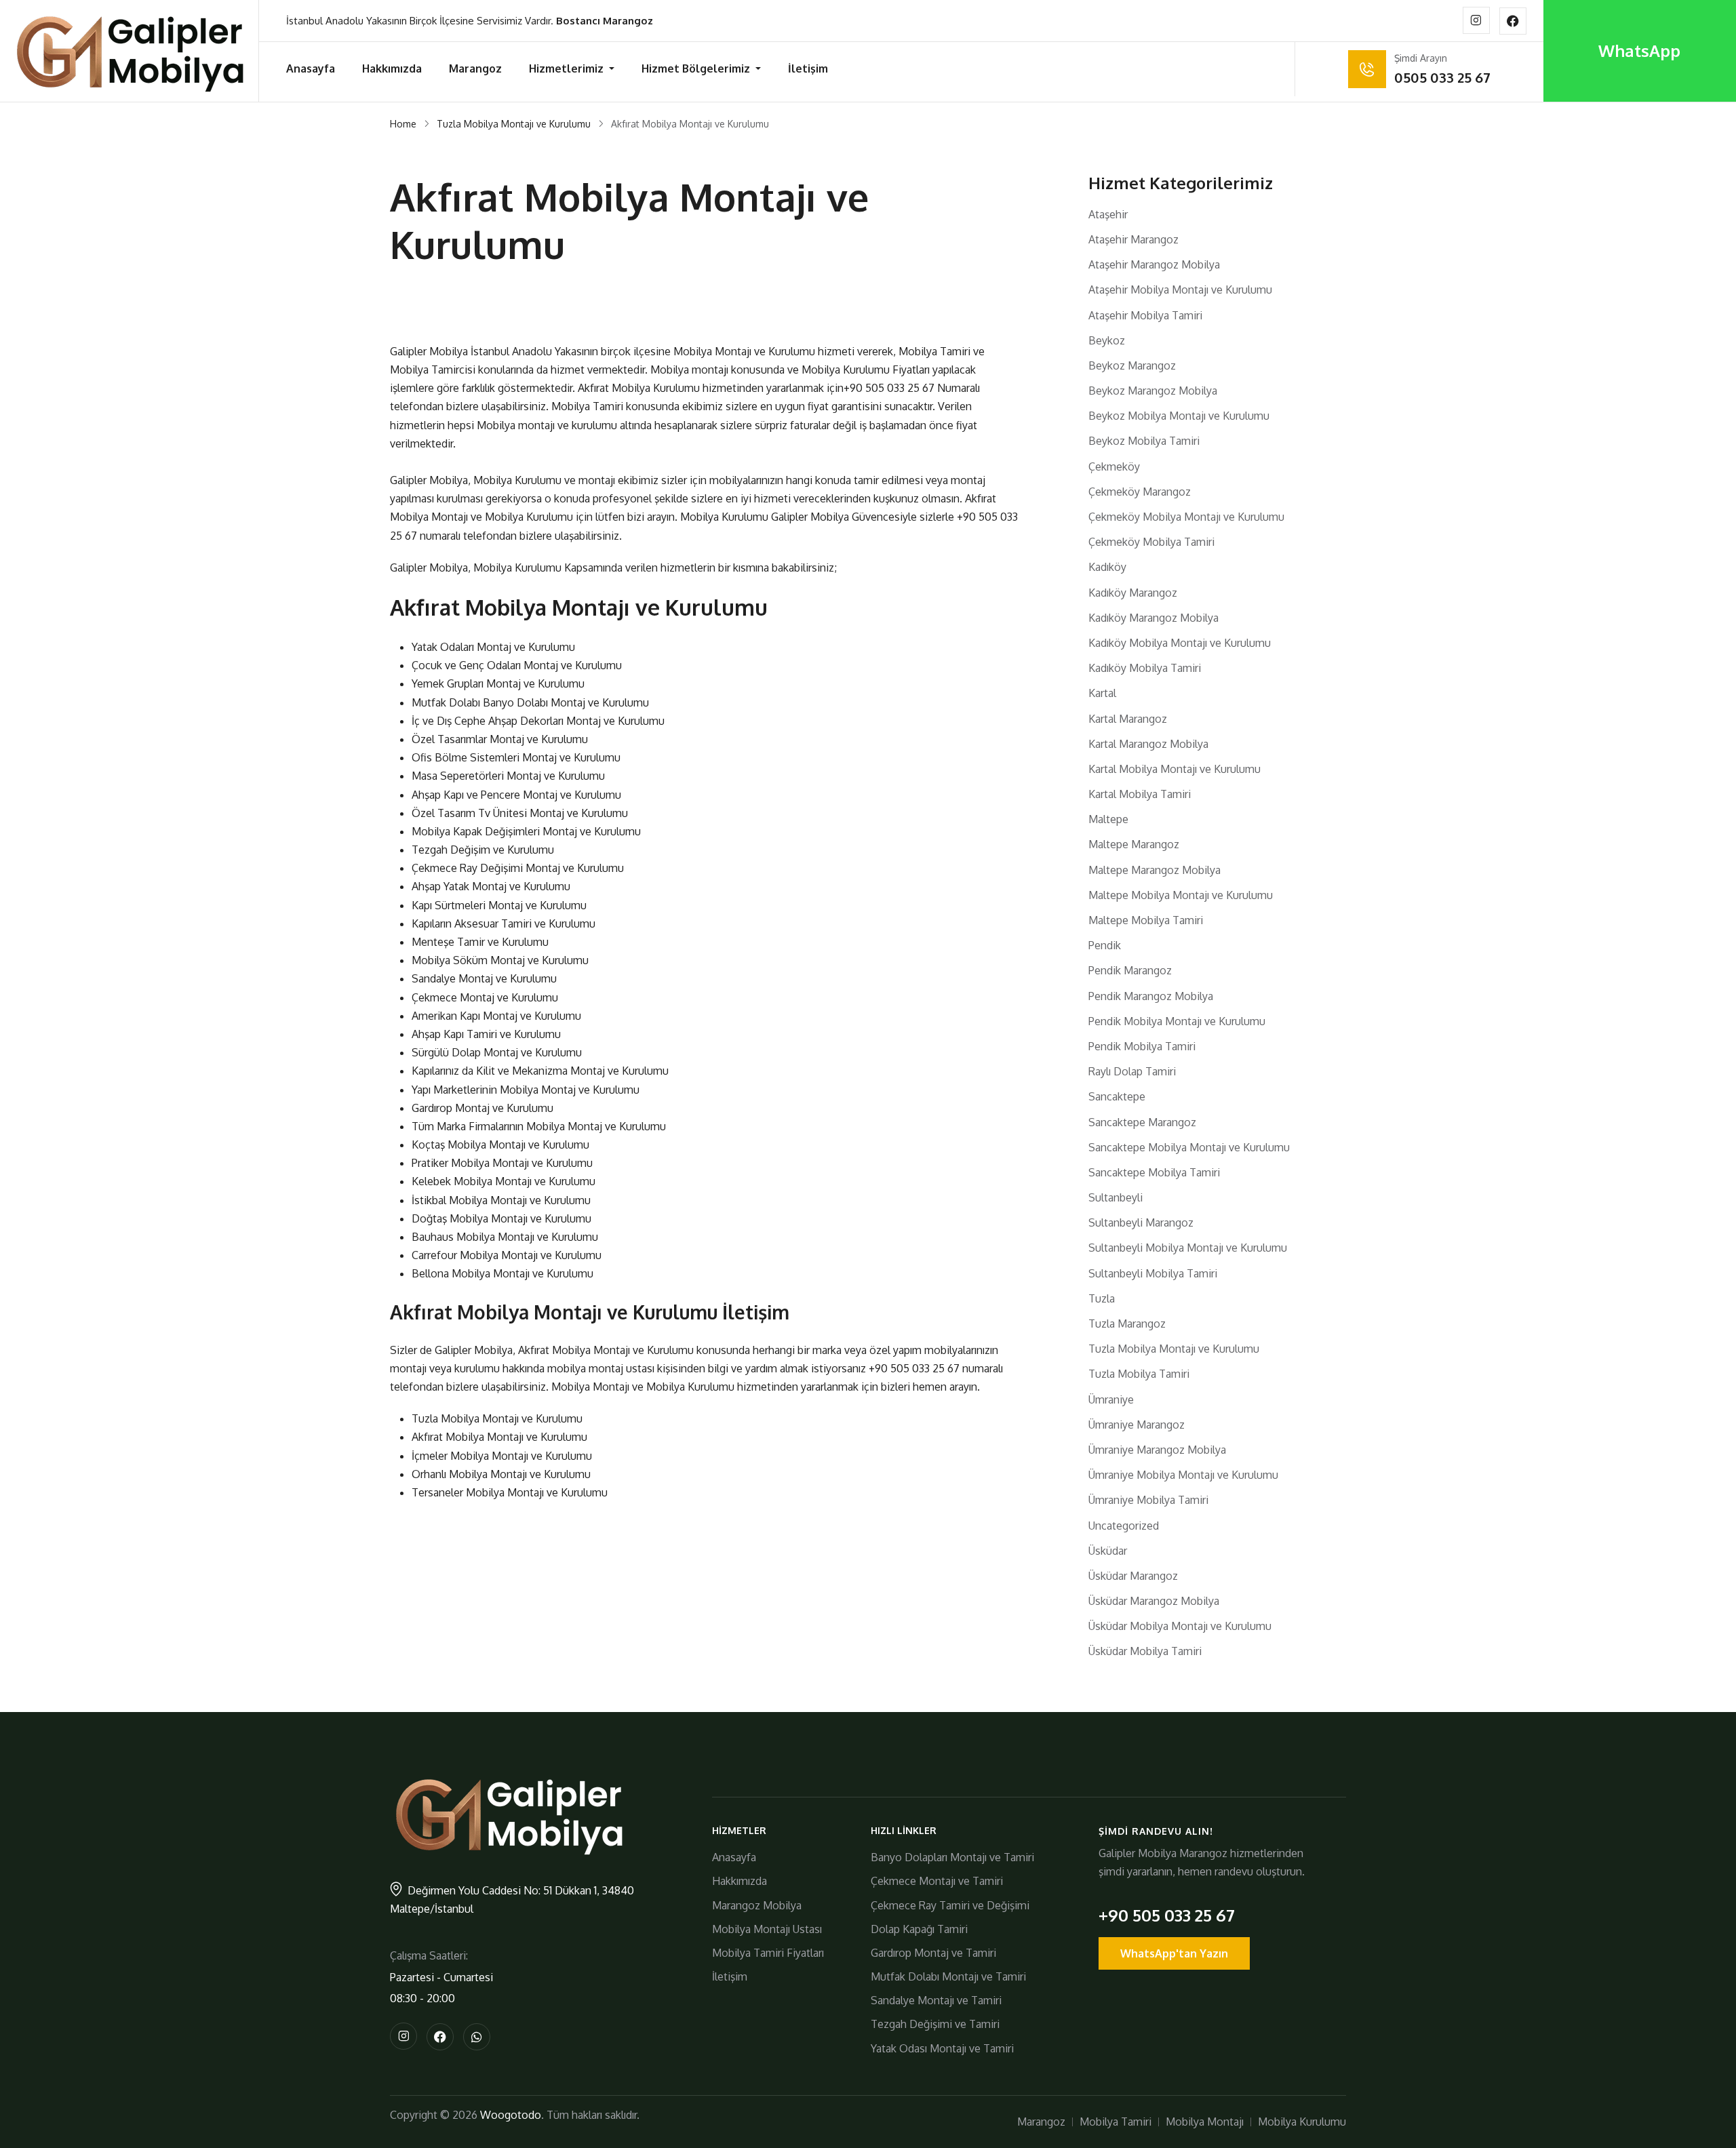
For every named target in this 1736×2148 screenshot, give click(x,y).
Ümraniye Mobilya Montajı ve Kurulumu (1183, 1475)
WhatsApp (1639, 51)
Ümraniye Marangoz (1137, 1425)
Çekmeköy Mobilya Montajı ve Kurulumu (1186, 517)
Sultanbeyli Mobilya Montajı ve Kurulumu (1188, 1248)
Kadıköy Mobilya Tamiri (1145, 668)
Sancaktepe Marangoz (1142, 1122)
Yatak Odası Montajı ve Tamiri (942, 2048)
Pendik (1105, 945)
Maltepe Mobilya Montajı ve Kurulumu (1181, 895)
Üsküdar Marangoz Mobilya (1154, 1601)
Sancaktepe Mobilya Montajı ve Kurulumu (1189, 1147)
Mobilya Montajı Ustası (767, 1929)
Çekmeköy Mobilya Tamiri (1151, 542)
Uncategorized (1124, 1526)
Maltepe (1108, 819)
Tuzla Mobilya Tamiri (1139, 1374)
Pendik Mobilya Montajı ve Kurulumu (1177, 1021)
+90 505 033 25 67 (889, 388)
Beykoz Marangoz (1132, 365)
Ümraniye (1111, 1399)
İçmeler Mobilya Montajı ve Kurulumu (502, 1456)
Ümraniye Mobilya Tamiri (1148, 1500)
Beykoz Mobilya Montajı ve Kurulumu (1179, 416)
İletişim (808, 68)
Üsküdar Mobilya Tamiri (1145, 1651)
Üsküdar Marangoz (1133, 1576)
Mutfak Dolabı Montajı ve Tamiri (948, 1976)
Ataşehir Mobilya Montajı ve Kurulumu (1180, 290)
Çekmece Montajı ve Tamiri (937, 1881)
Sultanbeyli (1116, 1197)
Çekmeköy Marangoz (1140, 492)
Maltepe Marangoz (1134, 844)
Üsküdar (1108, 1551)
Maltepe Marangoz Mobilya (1155, 870)
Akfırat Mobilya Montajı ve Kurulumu (499, 1437)
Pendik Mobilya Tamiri (1142, 1046)
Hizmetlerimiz (568, 68)
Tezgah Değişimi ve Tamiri (935, 2024)
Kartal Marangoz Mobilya (1148, 744)
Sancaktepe (1117, 1096)
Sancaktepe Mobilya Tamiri (1154, 1172)
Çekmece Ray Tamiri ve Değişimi (950, 1905)
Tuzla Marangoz (1127, 1324)
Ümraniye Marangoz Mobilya (1157, 1450)
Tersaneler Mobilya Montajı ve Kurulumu (510, 1492)
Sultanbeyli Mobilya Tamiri (1153, 1273)
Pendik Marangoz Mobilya (1151, 996)
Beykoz (1107, 340)
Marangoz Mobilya (757, 1905)
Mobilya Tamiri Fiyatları (768, 1953)
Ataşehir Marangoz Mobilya (1154, 264)
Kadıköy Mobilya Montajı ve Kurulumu (1180, 643)
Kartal (1102, 693)
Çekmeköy (1114, 466)
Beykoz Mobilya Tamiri (1144, 441)
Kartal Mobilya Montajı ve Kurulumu (1175, 769)
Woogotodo (511, 2115)
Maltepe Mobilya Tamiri (1146, 920)
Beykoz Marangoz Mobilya (1153, 391)
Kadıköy (1107, 567)
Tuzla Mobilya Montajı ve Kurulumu (514, 124)
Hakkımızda (392, 68)
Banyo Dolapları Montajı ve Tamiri (952, 1857)
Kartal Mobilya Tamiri (1140, 794)
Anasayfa (311, 68)
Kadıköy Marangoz (1133, 593)
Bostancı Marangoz (605, 21)
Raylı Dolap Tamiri (1132, 1071)
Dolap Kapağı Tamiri (919, 1929)
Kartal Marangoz (1128, 719)
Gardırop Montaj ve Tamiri (933, 1953)
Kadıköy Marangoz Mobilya (1153, 618)
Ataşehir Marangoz (1133, 239)
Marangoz (475, 68)
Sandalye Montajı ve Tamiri (936, 2000)
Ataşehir (1108, 214)
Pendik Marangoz (1130, 970)
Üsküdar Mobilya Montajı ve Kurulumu (1180, 1626)
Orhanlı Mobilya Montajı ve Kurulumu (501, 1474)
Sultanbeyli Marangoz (1141, 1222)
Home (403, 124)
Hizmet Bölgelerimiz (697, 68)
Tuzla (1102, 1298)
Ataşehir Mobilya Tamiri (1145, 315)
